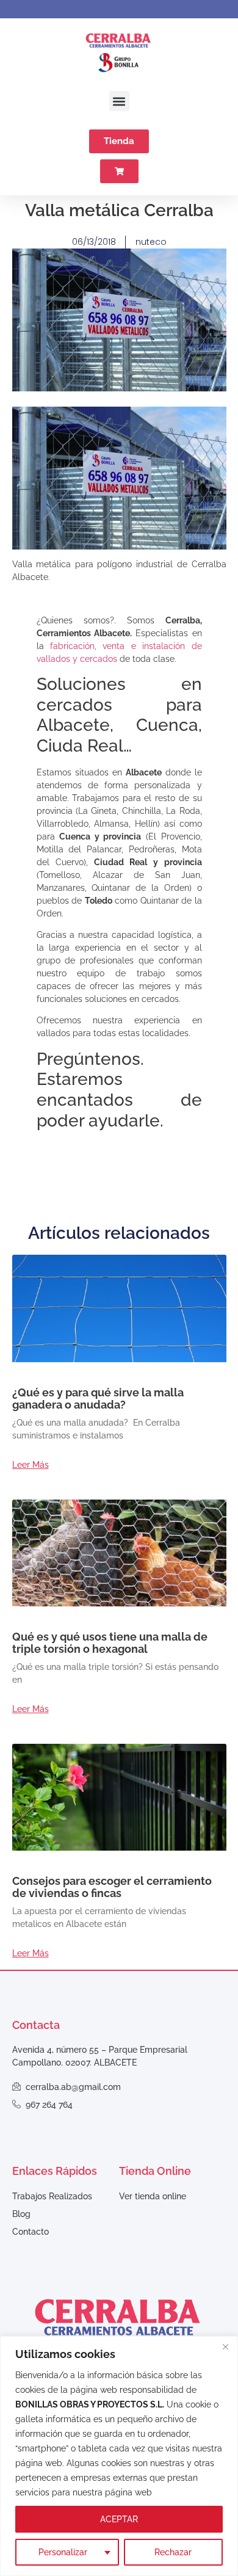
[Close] (225, 2346)
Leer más (31, 1465)
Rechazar (173, 2552)
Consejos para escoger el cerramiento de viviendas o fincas (112, 1887)
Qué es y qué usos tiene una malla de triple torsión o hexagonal (110, 1643)
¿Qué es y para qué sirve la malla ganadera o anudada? (98, 1399)
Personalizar (63, 2552)
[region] (119, 2456)
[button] (119, 101)
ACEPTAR (119, 2519)
